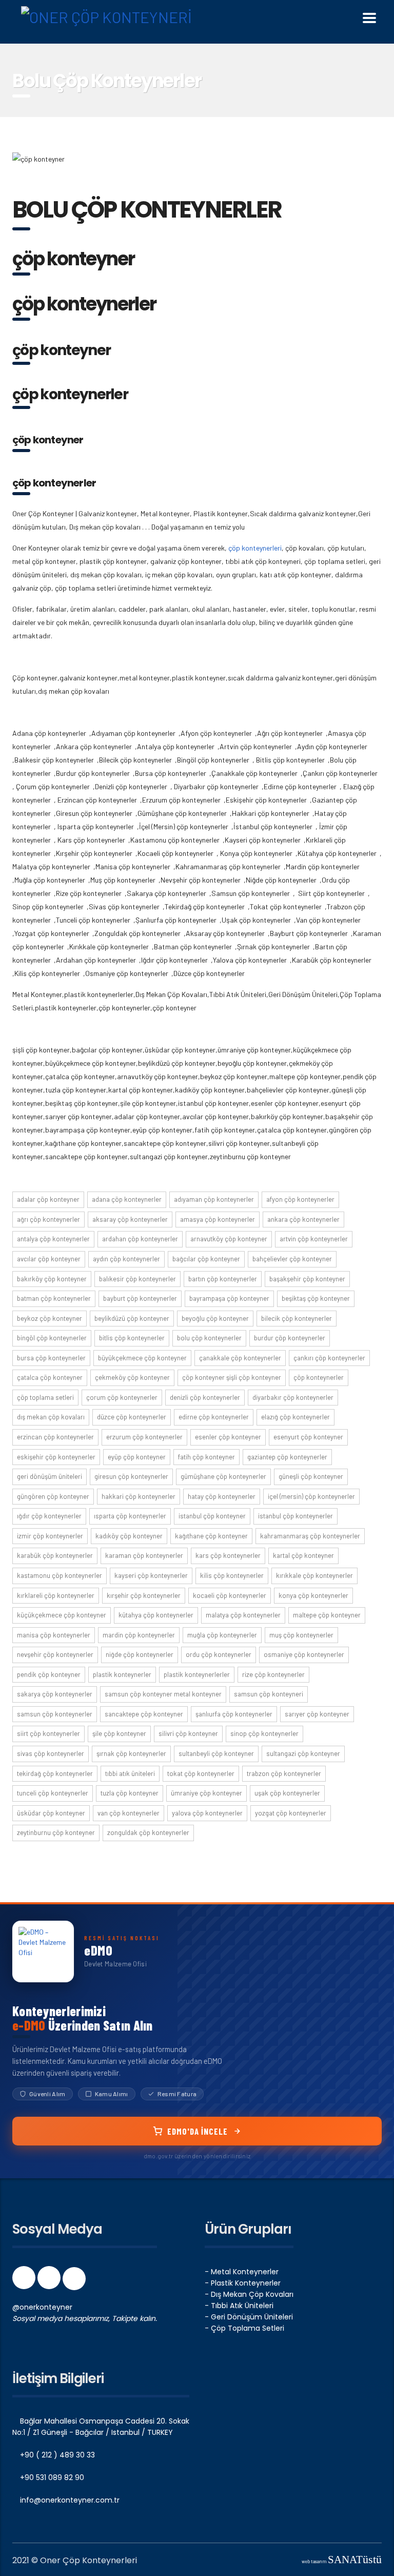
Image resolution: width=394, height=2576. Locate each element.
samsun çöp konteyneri (269, 1694)
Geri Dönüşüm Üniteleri (50, 1476)
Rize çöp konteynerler (273, 1674)
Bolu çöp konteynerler (209, 1338)
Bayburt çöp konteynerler (140, 1298)
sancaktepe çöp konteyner (144, 1714)
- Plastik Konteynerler (243, 2283)
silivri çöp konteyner (188, 1733)
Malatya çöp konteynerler (243, 1615)
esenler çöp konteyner (228, 1437)
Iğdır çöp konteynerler (49, 1516)
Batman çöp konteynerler (54, 1298)
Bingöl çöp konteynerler (52, 1338)
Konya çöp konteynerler (313, 1595)
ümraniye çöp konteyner (206, 1793)
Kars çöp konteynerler (228, 1555)
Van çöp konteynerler (129, 1813)
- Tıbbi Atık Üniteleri (239, 2306)
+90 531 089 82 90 (51, 2477)
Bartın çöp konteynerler (223, 1279)
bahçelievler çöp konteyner (292, 1259)
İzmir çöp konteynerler (50, 1536)
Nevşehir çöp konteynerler (55, 1654)
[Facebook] (25, 2281)
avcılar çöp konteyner (49, 1259)
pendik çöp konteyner (49, 1674)
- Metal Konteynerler (242, 2272)
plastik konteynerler (122, 1674)
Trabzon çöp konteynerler (284, 1773)
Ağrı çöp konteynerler (48, 1219)
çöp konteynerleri (255, 548)
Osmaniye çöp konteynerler (304, 1654)
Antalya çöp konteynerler (53, 1239)
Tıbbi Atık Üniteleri (130, 1773)
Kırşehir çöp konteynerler (144, 1595)
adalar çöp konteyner (48, 1199)
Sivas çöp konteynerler (51, 1753)
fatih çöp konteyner (206, 1457)
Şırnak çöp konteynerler (131, 1753)
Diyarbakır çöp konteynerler (293, 1397)
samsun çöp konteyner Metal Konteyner (163, 1694)
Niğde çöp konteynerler (140, 1654)
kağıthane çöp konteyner (211, 1536)
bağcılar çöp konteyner (206, 1259)
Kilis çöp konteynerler (232, 1575)
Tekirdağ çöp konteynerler (55, 1773)
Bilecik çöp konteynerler (297, 1318)
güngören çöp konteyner (53, 1496)
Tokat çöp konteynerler (201, 1773)
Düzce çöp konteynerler (132, 1417)
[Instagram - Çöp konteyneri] (50, 2281)
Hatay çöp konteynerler (222, 1496)
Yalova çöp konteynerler (207, 1813)
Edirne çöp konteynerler (214, 1417)
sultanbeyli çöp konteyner (216, 1753)
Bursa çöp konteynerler (51, 1358)
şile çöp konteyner (119, 1733)
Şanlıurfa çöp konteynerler (234, 1714)
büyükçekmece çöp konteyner (142, 1358)
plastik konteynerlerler (197, 1674)
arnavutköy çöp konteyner (229, 1239)
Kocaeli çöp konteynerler (230, 1595)
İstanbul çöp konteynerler (295, 1516)
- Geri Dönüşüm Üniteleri (249, 2317)
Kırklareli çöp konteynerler (56, 1595)
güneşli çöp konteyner (311, 1476)
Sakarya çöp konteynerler (55, 1694)
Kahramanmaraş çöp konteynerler (310, 1536)
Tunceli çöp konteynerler (53, 1793)
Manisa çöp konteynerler (54, 1635)
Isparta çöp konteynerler (130, 1516)
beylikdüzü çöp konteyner (132, 1318)
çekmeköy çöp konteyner (132, 1377)
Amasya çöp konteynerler (218, 1219)
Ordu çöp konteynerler (219, 1654)
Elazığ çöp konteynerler (295, 1417)
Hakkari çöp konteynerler (139, 1496)
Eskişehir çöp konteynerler (56, 1457)
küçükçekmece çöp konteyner (62, 1615)
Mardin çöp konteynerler (139, 1635)
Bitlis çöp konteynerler (132, 1338)
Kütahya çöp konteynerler (156, 1615)
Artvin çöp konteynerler (314, 1239)
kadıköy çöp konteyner (129, 1536)
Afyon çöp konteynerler (300, 1199)
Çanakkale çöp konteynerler (240, 1358)
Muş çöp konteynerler (301, 1635)
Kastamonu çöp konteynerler (60, 1575)
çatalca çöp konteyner (50, 1377)
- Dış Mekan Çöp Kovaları (249, 2294)
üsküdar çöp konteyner (51, 1813)
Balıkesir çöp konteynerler (137, 1279)
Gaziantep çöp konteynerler (287, 1457)
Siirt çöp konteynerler (48, 1733)
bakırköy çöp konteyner (52, 1279)
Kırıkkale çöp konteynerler (314, 1575)
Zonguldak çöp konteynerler (148, 1832)
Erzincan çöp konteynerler (55, 1437)
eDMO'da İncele (198, 2131)
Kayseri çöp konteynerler (151, 1575)
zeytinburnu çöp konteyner (56, 1832)
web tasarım (342, 2561)
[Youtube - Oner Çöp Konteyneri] (74, 2281)
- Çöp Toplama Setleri (244, 2328)
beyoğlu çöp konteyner (215, 1318)
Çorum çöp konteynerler (122, 1397)
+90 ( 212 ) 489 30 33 (56, 2455)
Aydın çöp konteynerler (126, 1259)
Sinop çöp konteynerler (264, 1733)
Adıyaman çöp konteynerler (214, 1199)
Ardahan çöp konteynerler (140, 1239)
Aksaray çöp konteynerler (130, 1219)
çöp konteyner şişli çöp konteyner (232, 1377)
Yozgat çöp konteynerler (291, 1813)
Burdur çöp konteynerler (290, 1338)
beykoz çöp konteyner (50, 1318)
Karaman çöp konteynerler (144, 1555)
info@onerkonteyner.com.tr (69, 2500)
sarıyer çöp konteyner (317, 1714)
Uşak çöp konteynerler (287, 1793)
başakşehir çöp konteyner (307, 1279)
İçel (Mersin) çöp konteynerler (311, 1496)
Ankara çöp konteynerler (303, 1219)
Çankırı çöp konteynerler (329, 1358)
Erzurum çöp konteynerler (144, 1437)
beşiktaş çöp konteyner (316, 1298)
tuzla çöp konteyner (130, 1793)
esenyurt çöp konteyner (308, 1437)
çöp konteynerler (319, 1377)
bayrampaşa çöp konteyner (229, 1298)
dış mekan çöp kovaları (51, 1417)
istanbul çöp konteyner (212, 1516)
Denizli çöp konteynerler (205, 1397)
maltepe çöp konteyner (327, 1615)
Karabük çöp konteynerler (55, 1555)
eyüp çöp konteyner (137, 1457)
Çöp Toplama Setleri (45, 1397)
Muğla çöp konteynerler (222, 1635)
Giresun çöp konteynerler (131, 1476)
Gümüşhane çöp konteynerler (223, 1476)
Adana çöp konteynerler (127, 1199)
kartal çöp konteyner (303, 1555)
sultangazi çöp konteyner (303, 1753)
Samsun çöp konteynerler (55, 1714)
